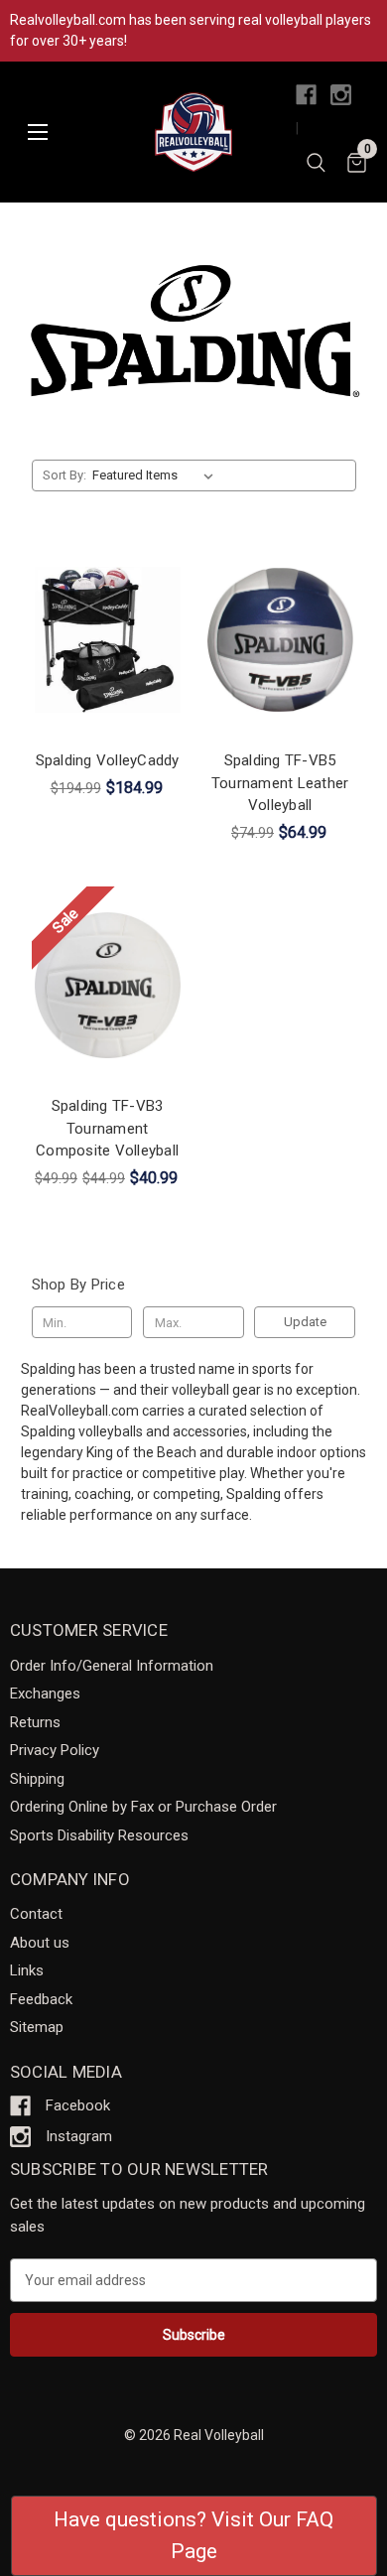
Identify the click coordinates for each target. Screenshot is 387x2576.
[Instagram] (341, 95)
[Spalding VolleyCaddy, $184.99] (108, 639)
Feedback (41, 1999)
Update (305, 1322)
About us (40, 1943)
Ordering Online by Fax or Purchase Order (143, 1807)
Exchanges (45, 1694)
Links (27, 1970)
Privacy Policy (55, 1750)
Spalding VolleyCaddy (108, 760)
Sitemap (37, 2027)
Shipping (37, 1779)
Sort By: (64, 475)
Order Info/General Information (112, 1666)
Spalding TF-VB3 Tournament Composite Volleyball (107, 1128)
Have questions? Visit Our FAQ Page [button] (193, 2535)
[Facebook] (306, 95)
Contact (36, 1914)
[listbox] (156, 475)
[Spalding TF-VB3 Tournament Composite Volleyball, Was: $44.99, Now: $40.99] (108, 986)
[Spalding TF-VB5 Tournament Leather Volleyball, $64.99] (280, 639)
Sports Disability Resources (99, 1835)
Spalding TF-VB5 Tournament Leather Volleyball (280, 783)
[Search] (316, 166)
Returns (35, 1722)
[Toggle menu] (37, 133)
